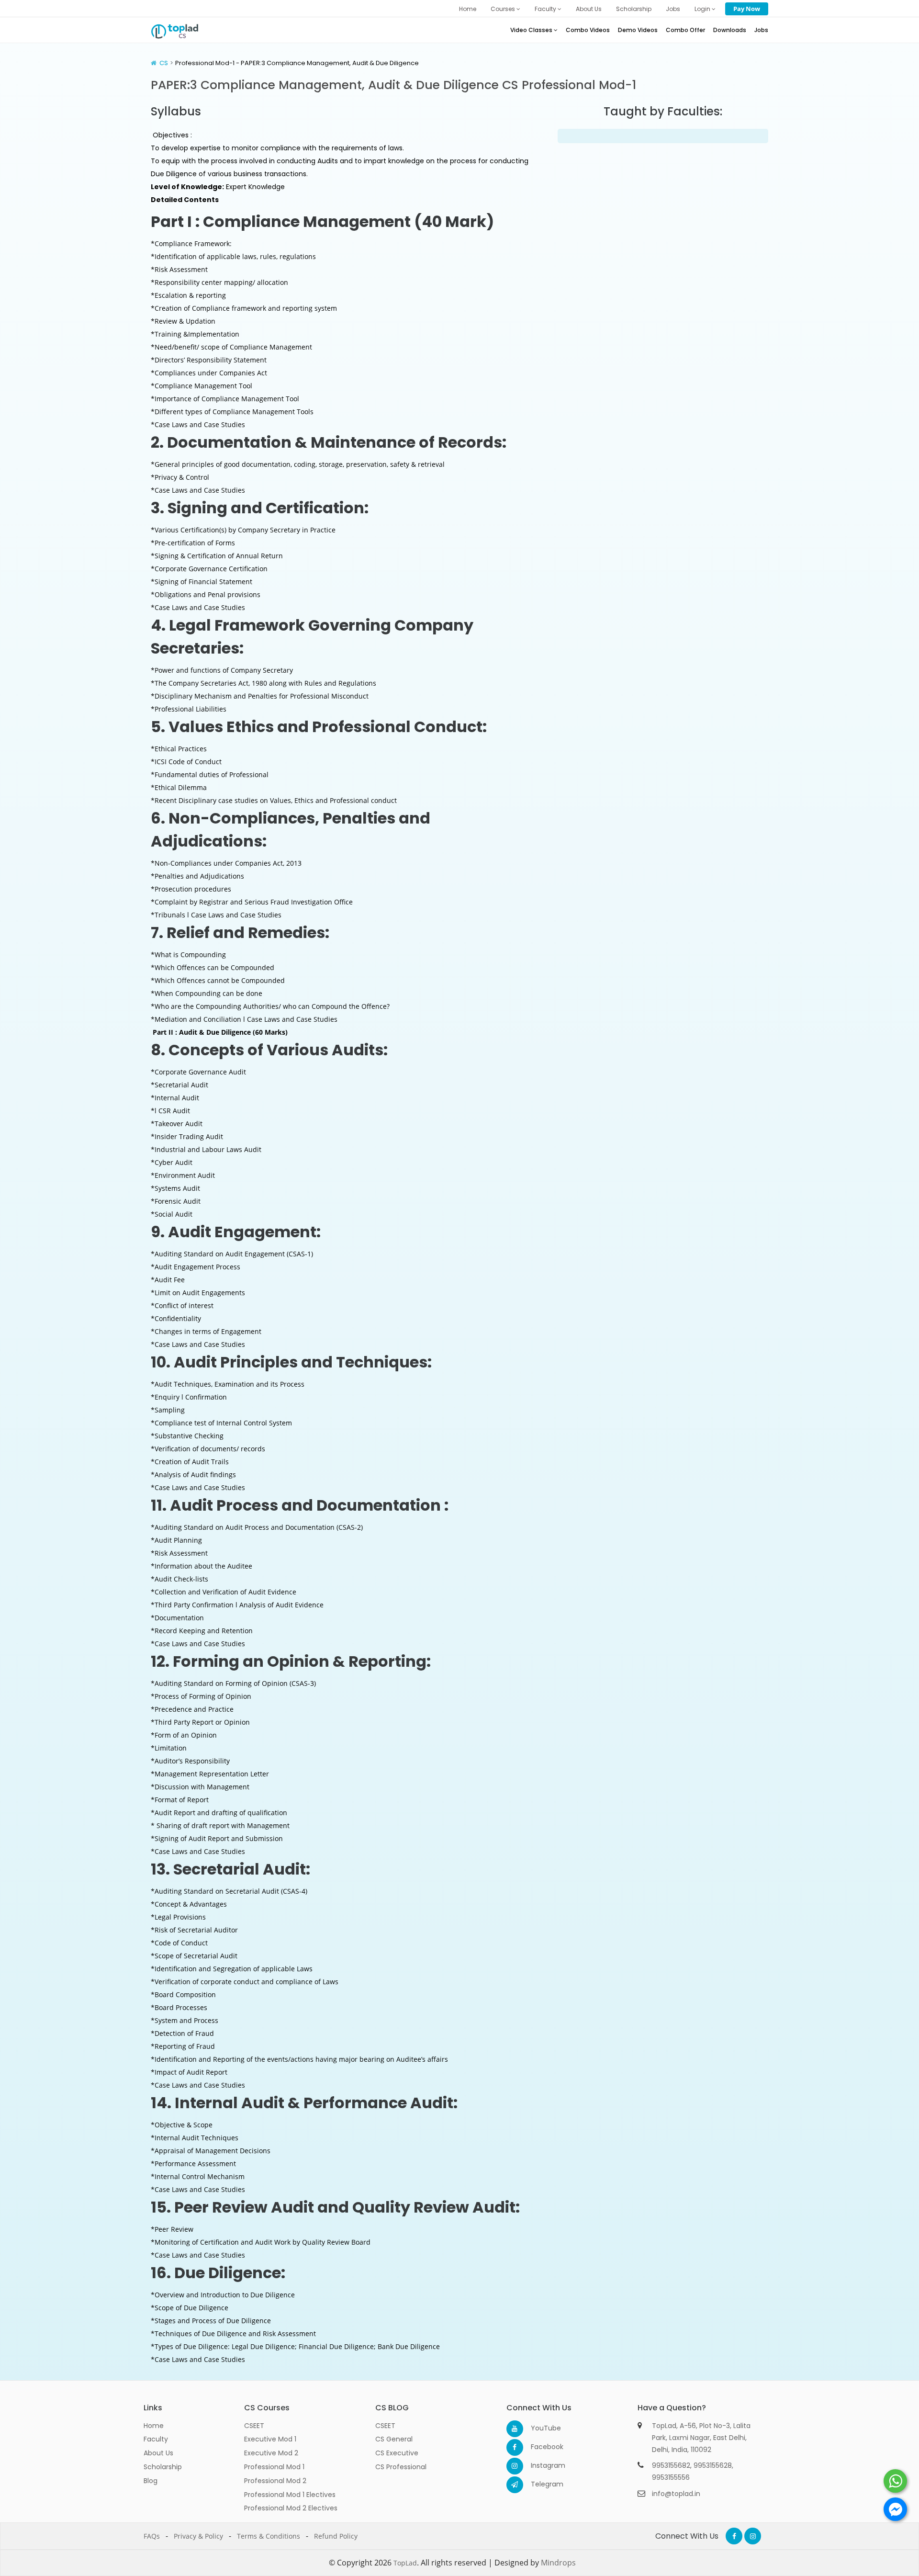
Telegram (539, 2484)
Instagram (539, 2465)
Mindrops (558, 2563)
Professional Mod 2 (275, 2481)
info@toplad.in (676, 2494)
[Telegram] (515, 2485)
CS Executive (397, 2453)
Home (468, 9)
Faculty (546, 9)
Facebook (539, 2447)
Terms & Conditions (269, 2536)
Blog (151, 2481)
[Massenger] (895, 2509)
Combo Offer (685, 30)
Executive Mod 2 (271, 2453)
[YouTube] (515, 2429)
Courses (504, 9)
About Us (589, 9)
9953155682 (671, 2465)
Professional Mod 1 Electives (290, 2495)
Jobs (673, 9)
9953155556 (671, 2477)
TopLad (405, 2563)
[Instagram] (515, 2466)
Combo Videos (588, 30)
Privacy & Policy (198, 2536)
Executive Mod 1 (270, 2439)
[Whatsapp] (895, 2481)
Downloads (730, 30)
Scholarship (634, 9)
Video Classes (532, 30)
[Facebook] (515, 2447)
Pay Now (747, 9)
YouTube (539, 2428)
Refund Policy (336, 2536)
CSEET (254, 2426)
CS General (394, 2439)
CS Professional (401, 2467)
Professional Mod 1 (274, 2467)
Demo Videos (638, 30)
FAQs (152, 2536)
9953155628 (713, 2465)
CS (164, 63)
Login (703, 9)
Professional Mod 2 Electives (291, 2508)
